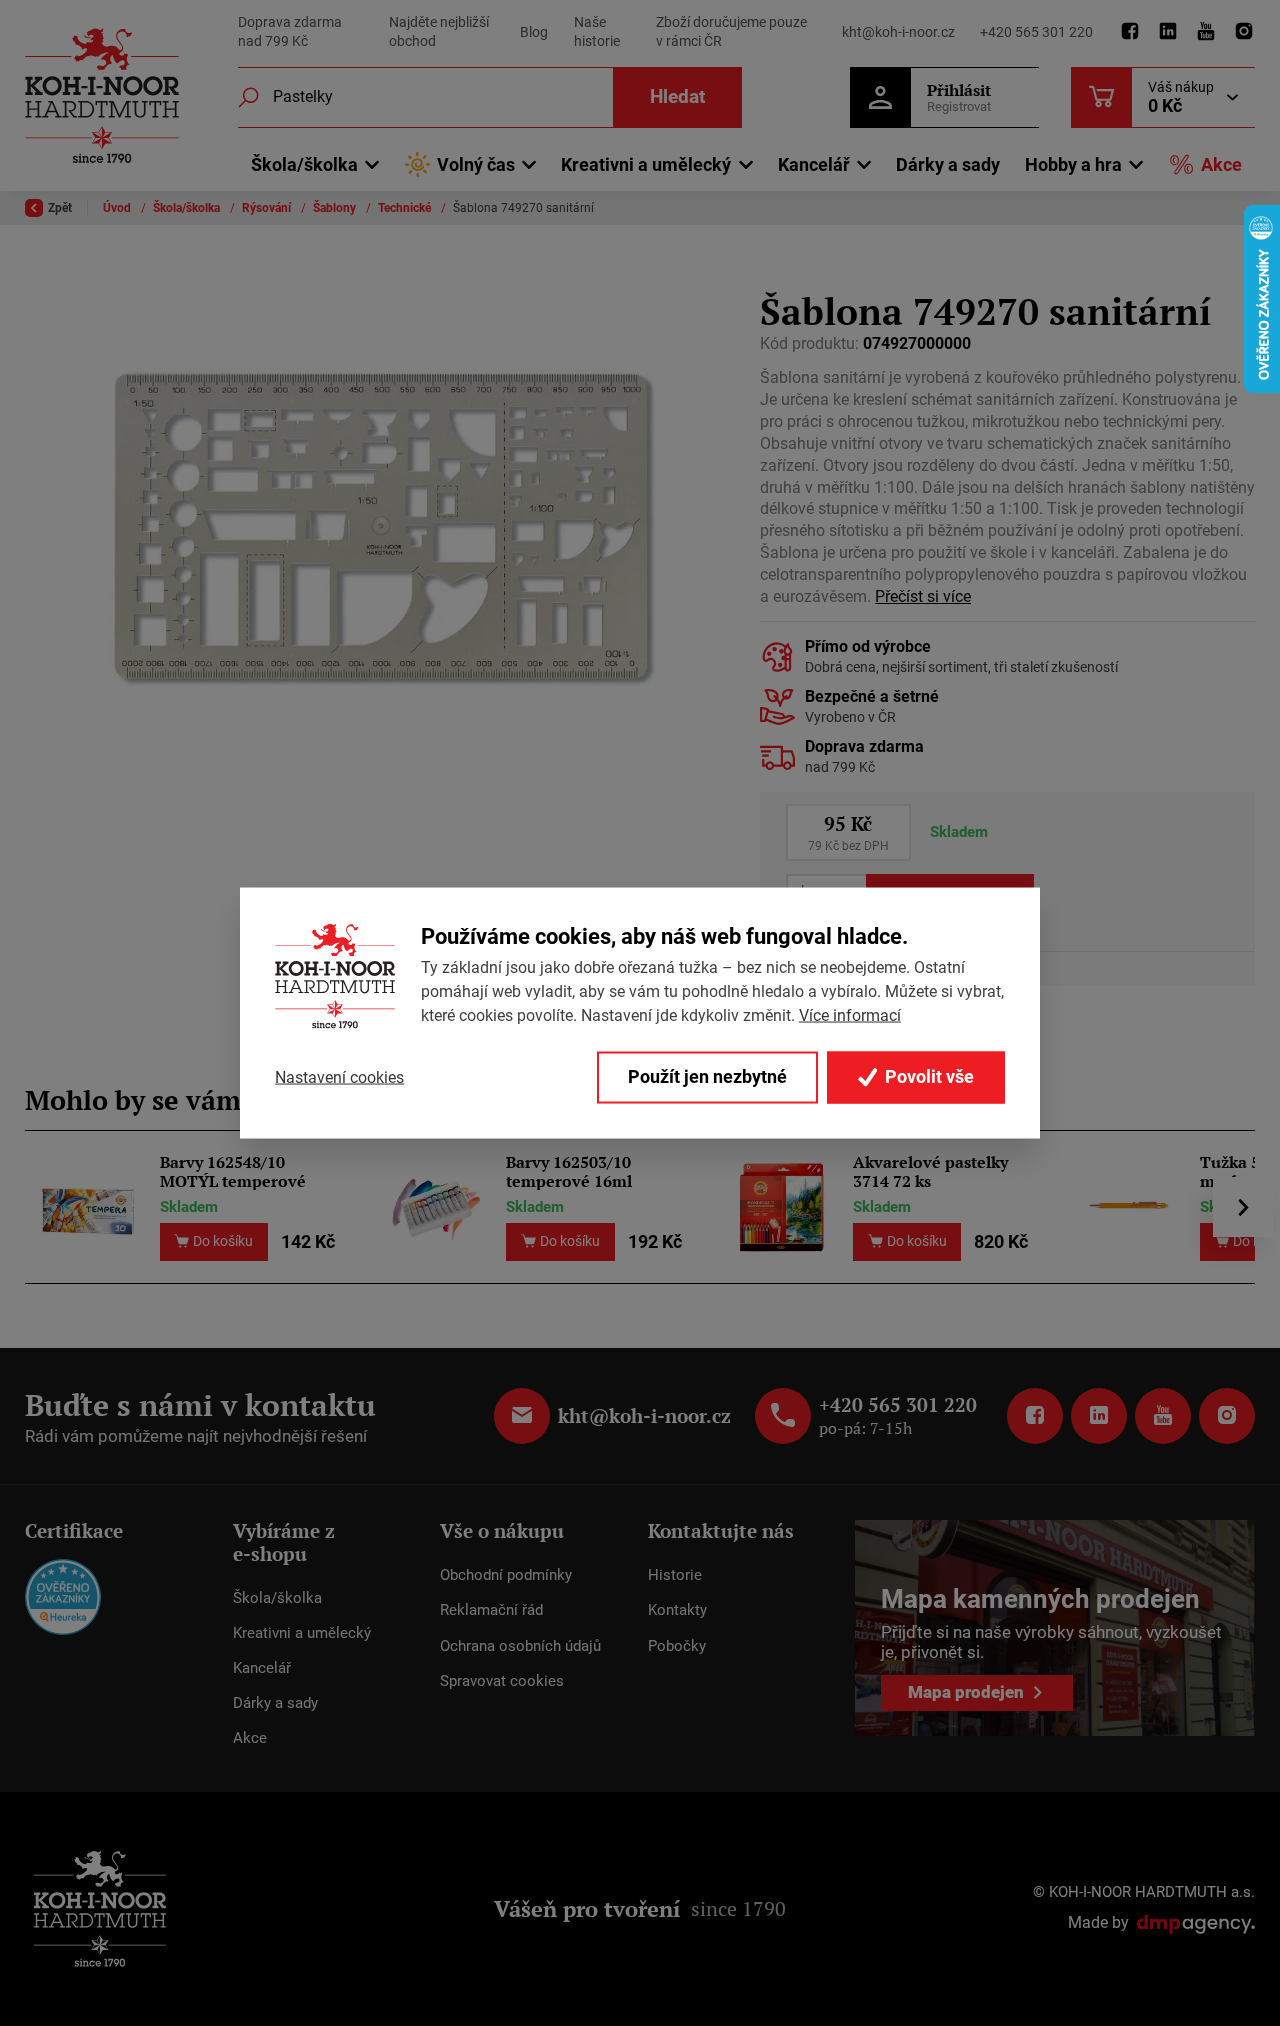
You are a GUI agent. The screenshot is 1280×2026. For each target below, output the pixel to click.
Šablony (336, 208)
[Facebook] (1130, 32)
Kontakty (677, 1610)
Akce (1221, 164)
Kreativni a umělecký (302, 1633)
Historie (675, 1575)
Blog (534, 32)
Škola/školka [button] (304, 164)
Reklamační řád (491, 1610)
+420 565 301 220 (1036, 32)
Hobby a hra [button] (1073, 164)
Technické (406, 208)
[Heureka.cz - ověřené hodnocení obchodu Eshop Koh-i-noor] (63, 1594)
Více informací (850, 1015)
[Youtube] (1206, 32)
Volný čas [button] (476, 164)
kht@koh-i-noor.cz (898, 32)
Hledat (677, 96)
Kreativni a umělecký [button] (646, 164)
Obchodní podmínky (506, 1575)
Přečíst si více (923, 597)
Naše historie (597, 32)
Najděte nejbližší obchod (439, 32)
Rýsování (268, 208)
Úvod (118, 208)
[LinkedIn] (1168, 32)
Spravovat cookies (502, 1681)
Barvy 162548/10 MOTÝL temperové (233, 1171)
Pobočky (677, 1646)
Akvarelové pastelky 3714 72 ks (930, 1171)
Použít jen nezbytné (707, 1077)
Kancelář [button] (814, 164)
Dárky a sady (948, 164)
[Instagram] (1244, 32)
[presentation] (1243, 1207)
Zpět (60, 208)
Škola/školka (188, 208)
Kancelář (262, 1668)
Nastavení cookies (339, 1076)
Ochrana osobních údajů (520, 1646)
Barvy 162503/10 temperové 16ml (569, 1171)
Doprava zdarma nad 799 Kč (290, 32)
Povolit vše (927, 1077)
